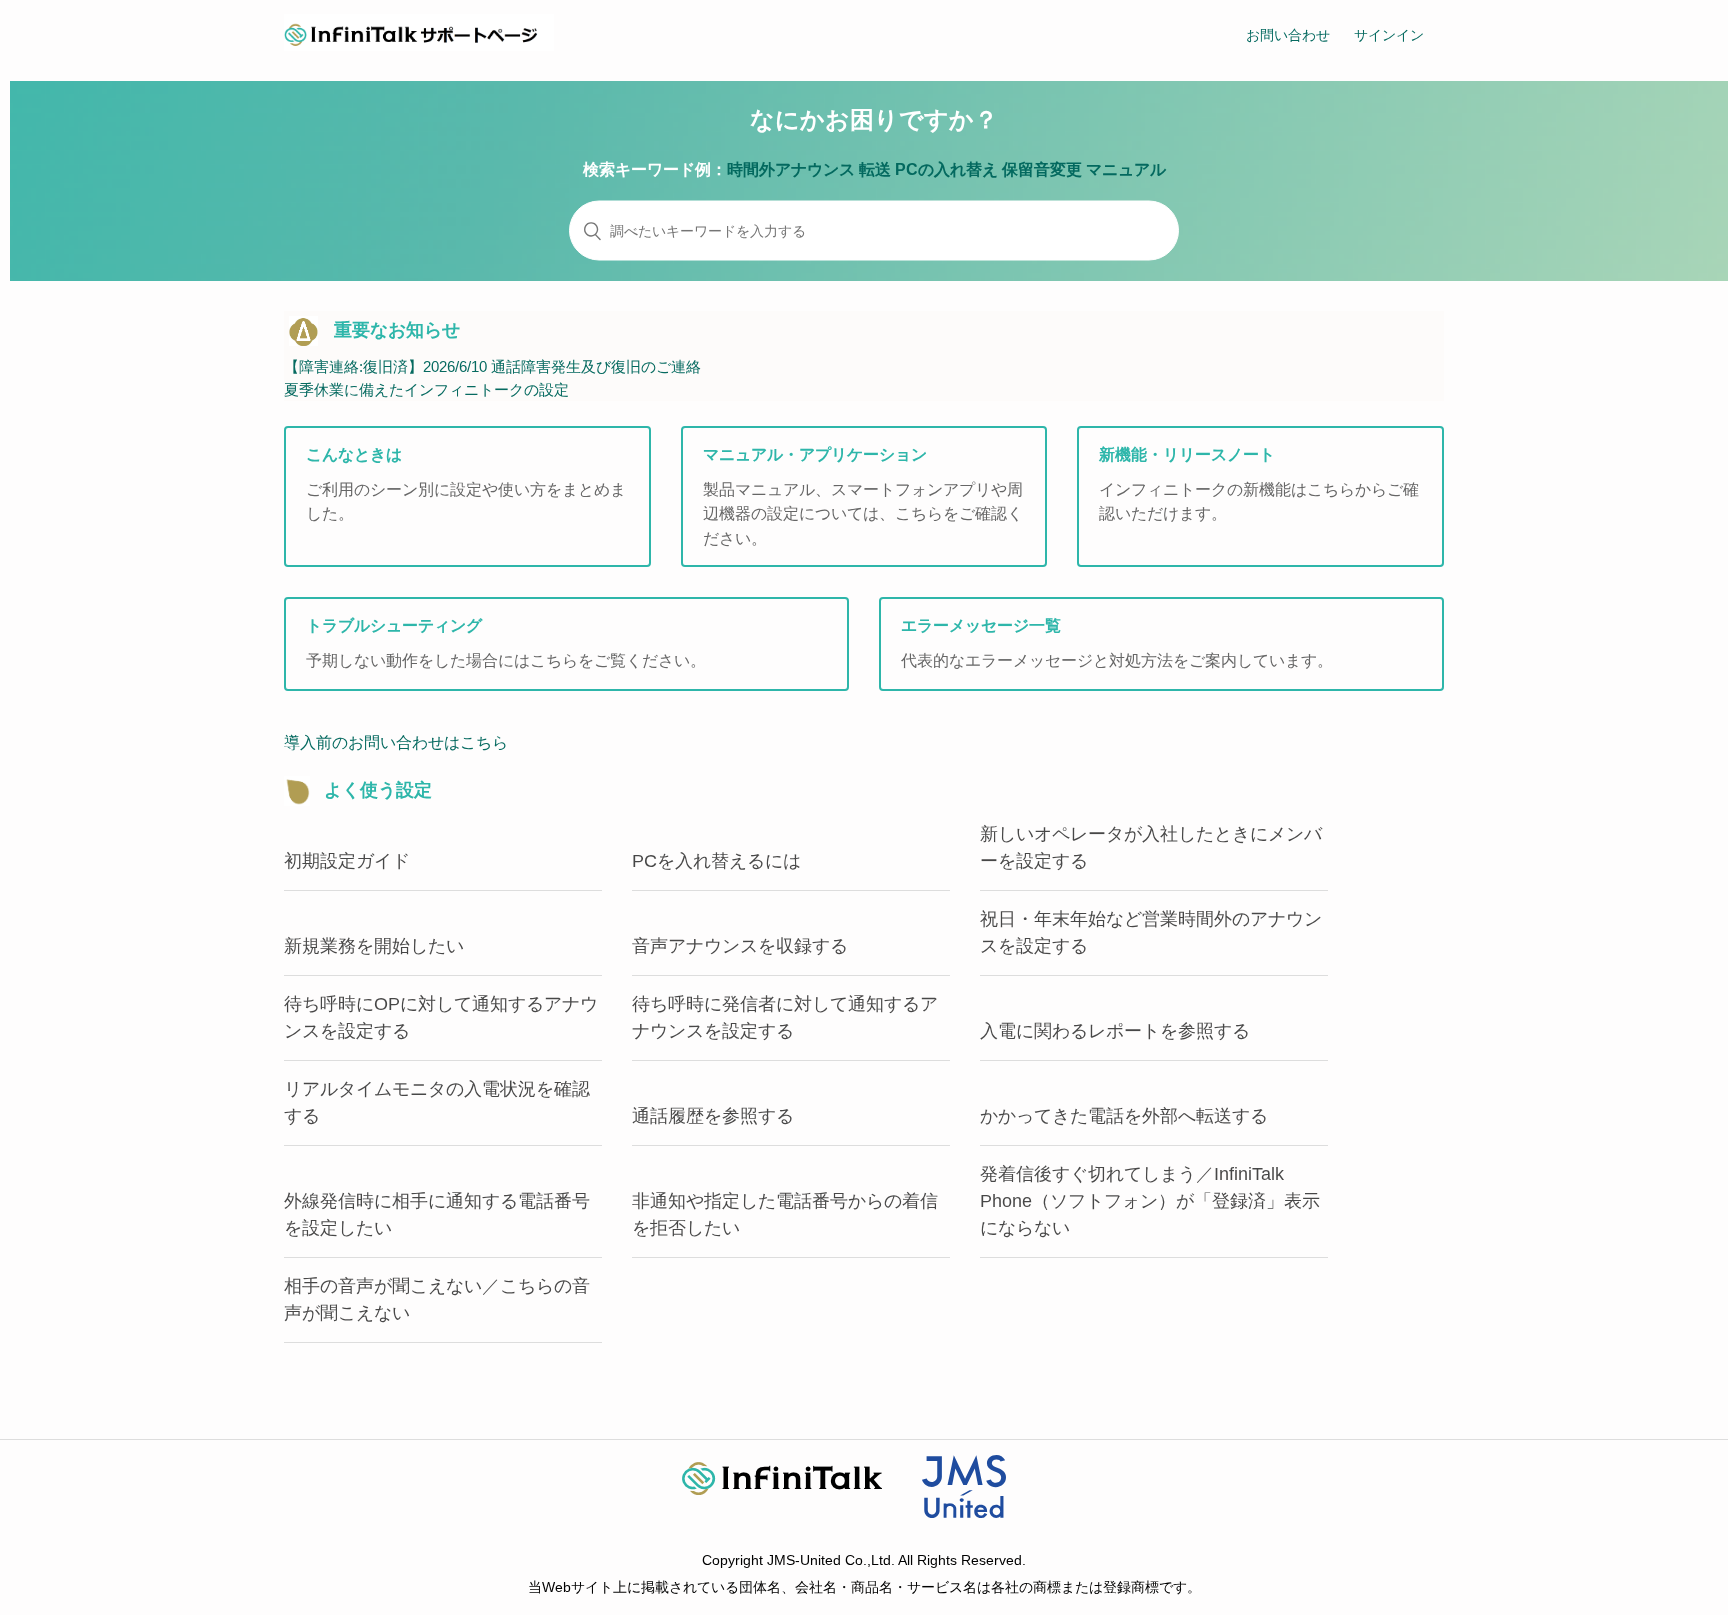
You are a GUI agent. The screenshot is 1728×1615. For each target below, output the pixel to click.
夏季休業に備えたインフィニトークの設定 (426, 389)
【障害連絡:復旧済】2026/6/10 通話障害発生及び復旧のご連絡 (492, 366)
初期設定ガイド (347, 861)
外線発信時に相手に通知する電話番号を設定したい (437, 1214)
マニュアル (1126, 169)
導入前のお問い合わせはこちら (396, 742)
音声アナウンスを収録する (740, 946)
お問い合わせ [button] (1288, 35)
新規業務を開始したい (374, 946)
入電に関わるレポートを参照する (1115, 1031)
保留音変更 (1042, 169)
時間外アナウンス (791, 169)
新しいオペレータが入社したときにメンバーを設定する (1151, 847)
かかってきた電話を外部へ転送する (1124, 1116)
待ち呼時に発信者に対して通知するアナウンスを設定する (785, 1017)
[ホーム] (419, 45)
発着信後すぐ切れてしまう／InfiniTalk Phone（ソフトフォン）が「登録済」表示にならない (1150, 1201)
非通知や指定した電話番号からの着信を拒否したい (785, 1214)
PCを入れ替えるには (716, 861)
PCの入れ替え (946, 169)
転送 (875, 169)
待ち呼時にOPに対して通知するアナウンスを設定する (441, 1017)
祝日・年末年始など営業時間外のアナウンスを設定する (1151, 932)
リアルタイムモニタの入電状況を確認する (437, 1102)
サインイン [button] (1389, 35)
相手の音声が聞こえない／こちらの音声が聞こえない (437, 1299)
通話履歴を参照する (713, 1116)
